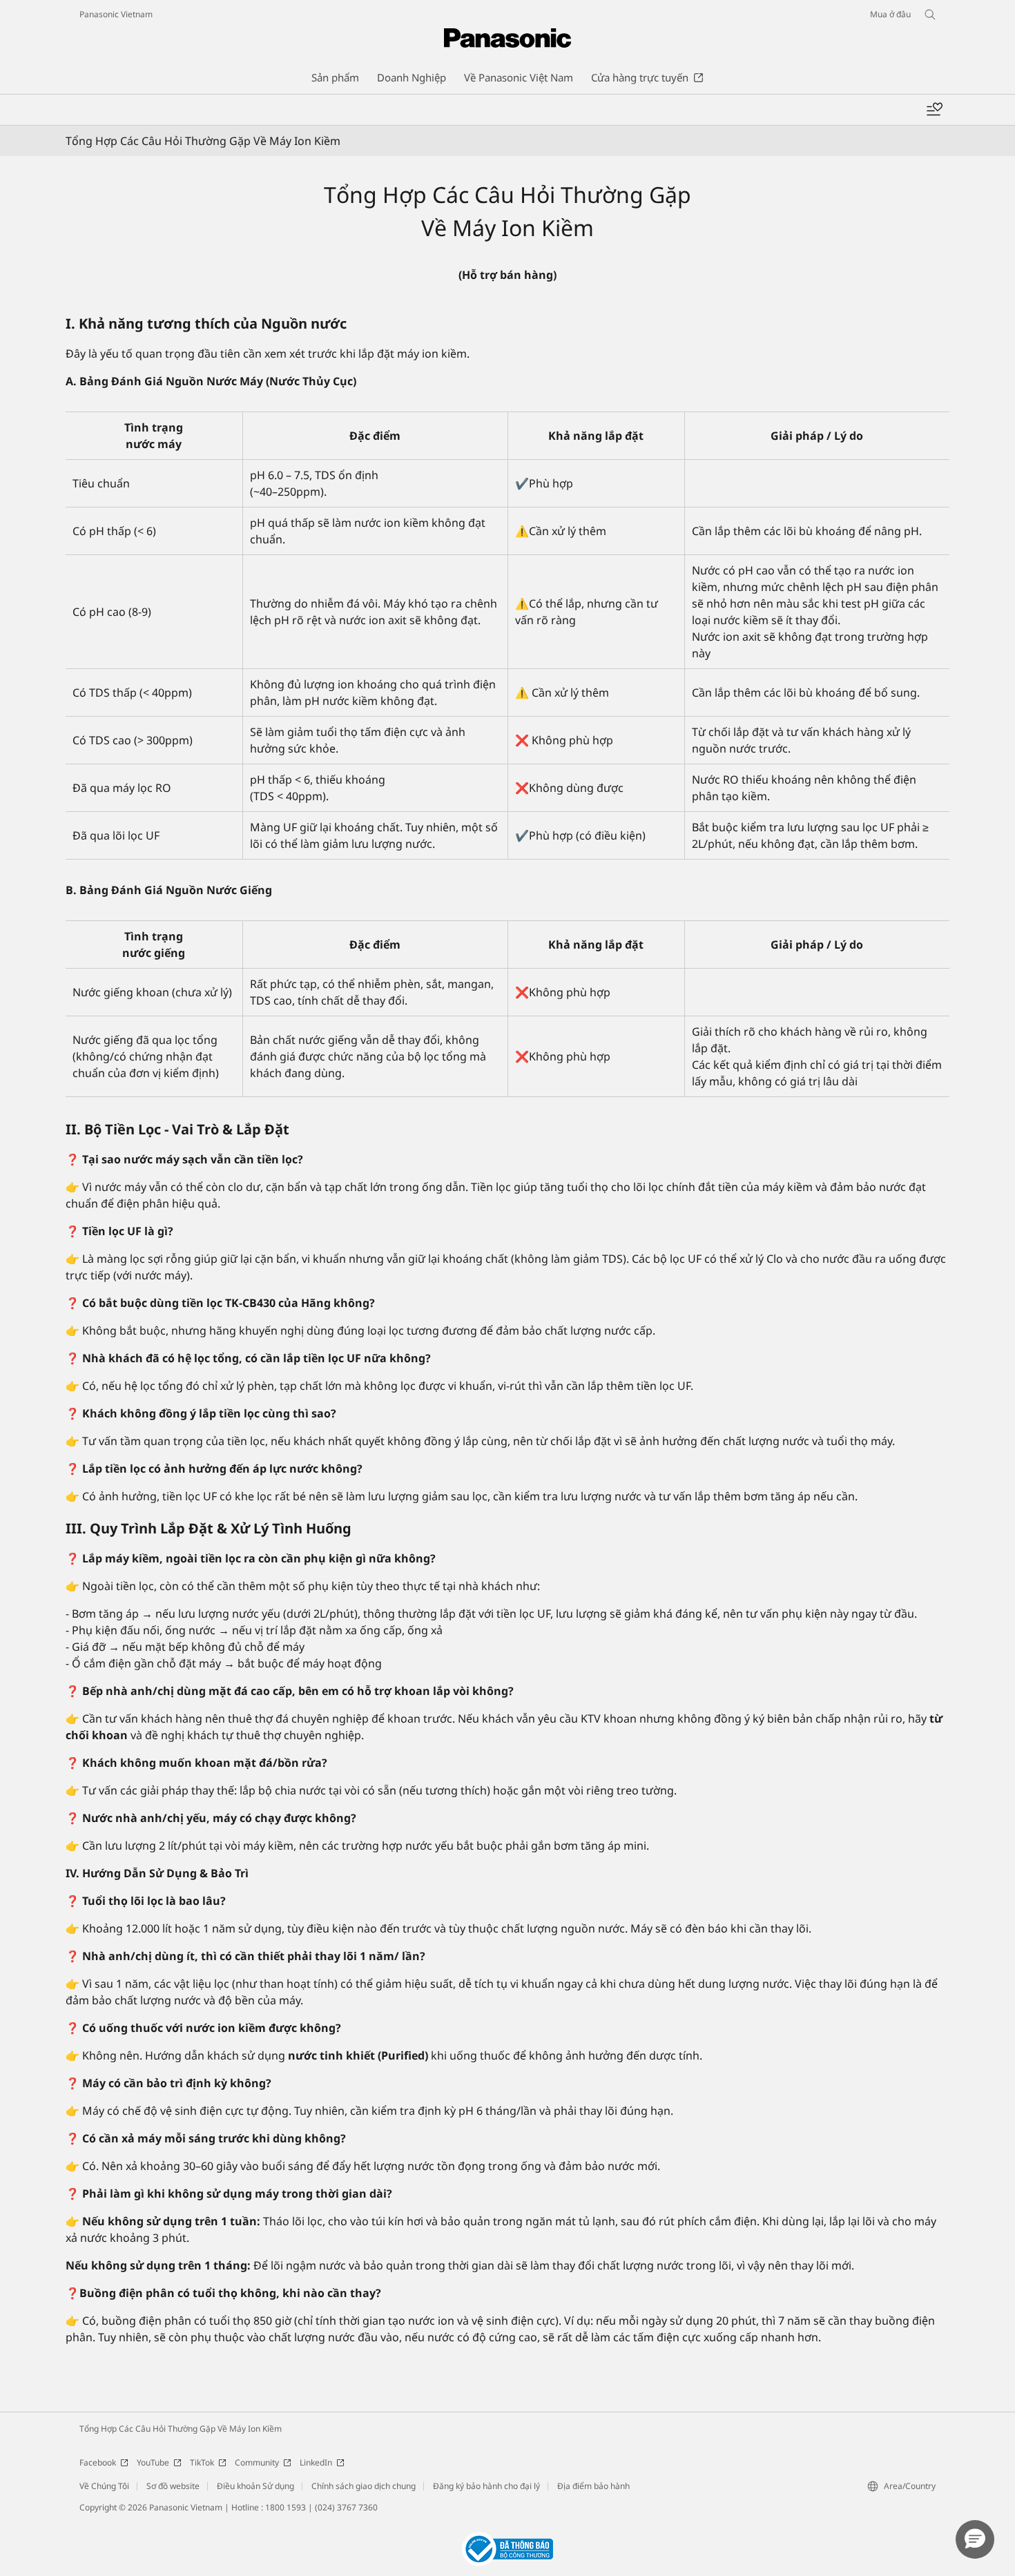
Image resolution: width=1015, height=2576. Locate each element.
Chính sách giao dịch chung (364, 2486)
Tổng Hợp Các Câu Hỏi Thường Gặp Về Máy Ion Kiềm (181, 2429)
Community (257, 2462)
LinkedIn (316, 2462)
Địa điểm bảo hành (593, 2486)
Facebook (98, 2462)
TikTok (202, 2462)
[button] (975, 2539)
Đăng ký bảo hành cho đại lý (486, 2486)
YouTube (153, 2462)
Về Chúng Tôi (104, 2486)
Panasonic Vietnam (116, 14)
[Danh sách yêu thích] (934, 110)
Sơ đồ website (173, 2486)
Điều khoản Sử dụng (255, 2486)
